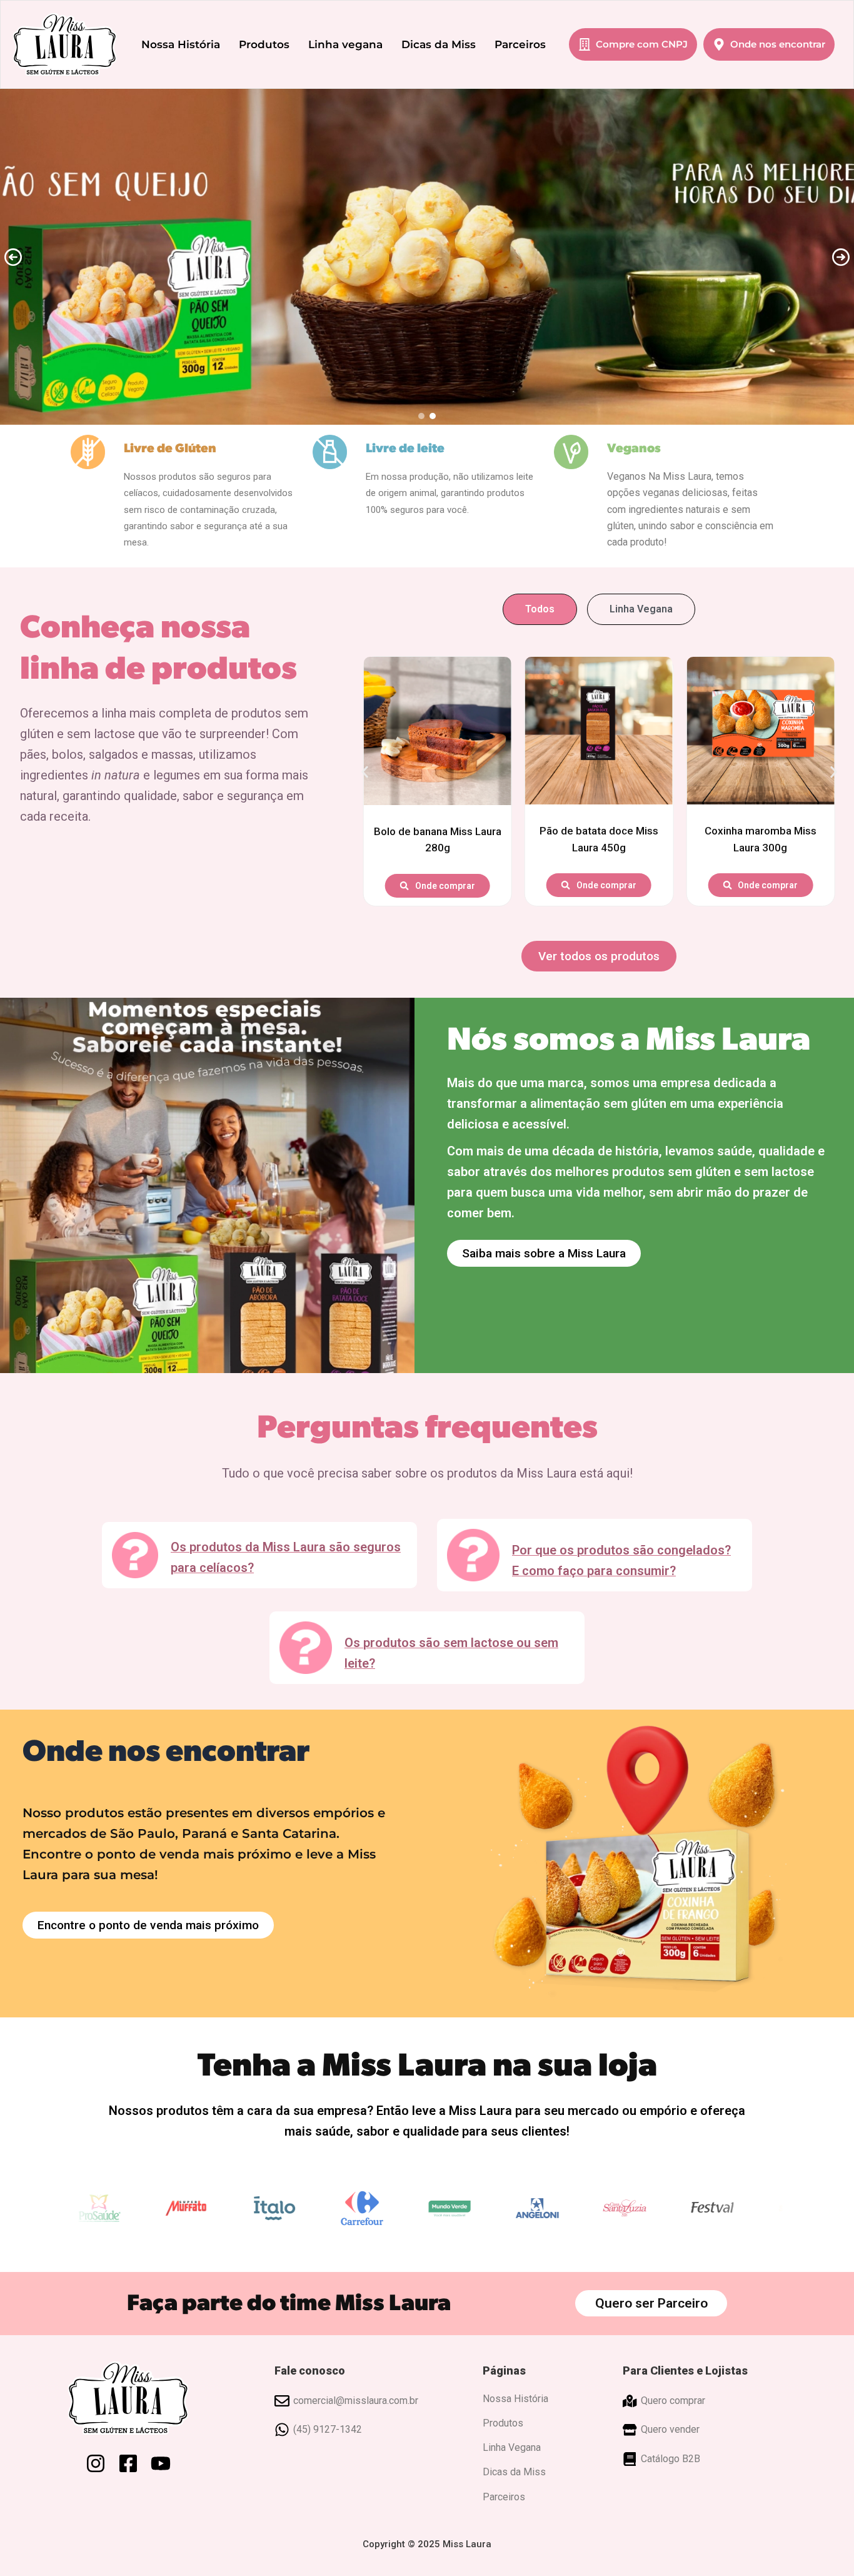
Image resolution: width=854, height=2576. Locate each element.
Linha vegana (345, 44)
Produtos (264, 44)
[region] (427, 257)
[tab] (540, 609)
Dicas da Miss (439, 44)
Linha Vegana (512, 2447)
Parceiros (520, 44)
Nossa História (181, 44)
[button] (13, 257)
